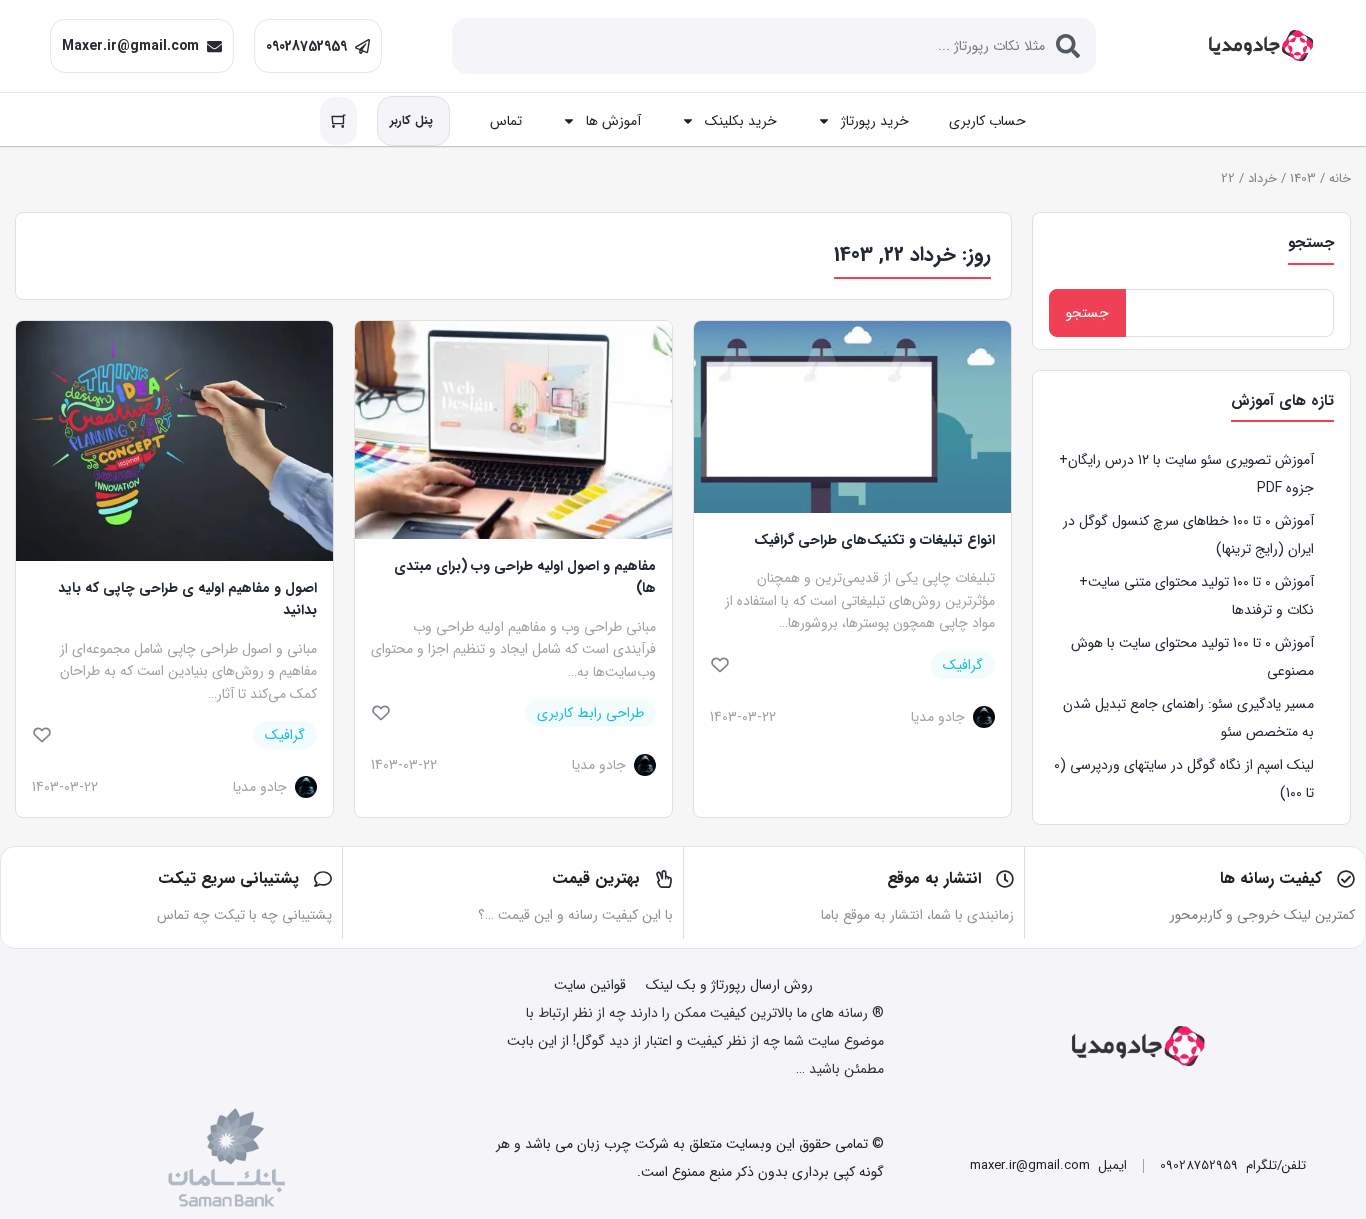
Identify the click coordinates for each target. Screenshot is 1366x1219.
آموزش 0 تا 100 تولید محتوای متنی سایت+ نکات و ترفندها (1196, 596)
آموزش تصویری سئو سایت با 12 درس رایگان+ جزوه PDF (1186, 474)
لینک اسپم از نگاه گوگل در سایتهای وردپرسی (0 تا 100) (1184, 779)
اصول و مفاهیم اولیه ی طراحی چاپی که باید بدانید (187, 599)
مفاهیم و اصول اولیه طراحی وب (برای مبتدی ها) (525, 577)
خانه (1340, 178)
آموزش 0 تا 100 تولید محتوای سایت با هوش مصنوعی (1192, 657)
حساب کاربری (987, 121)
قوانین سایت (590, 985)
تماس (506, 121)
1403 (1303, 178)
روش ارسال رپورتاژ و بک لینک (729, 985)
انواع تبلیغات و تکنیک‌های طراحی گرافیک (874, 540)
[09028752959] (362, 46)
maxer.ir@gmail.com (1030, 1165)
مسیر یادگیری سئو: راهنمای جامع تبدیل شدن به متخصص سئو (1188, 718)
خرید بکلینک (741, 121)
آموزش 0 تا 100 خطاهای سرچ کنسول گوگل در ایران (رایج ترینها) (1188, 535)
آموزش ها (613, 121)
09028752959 (306, 46)
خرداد (1262, 178)
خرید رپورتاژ (875, 121)
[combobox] (773, 46)
